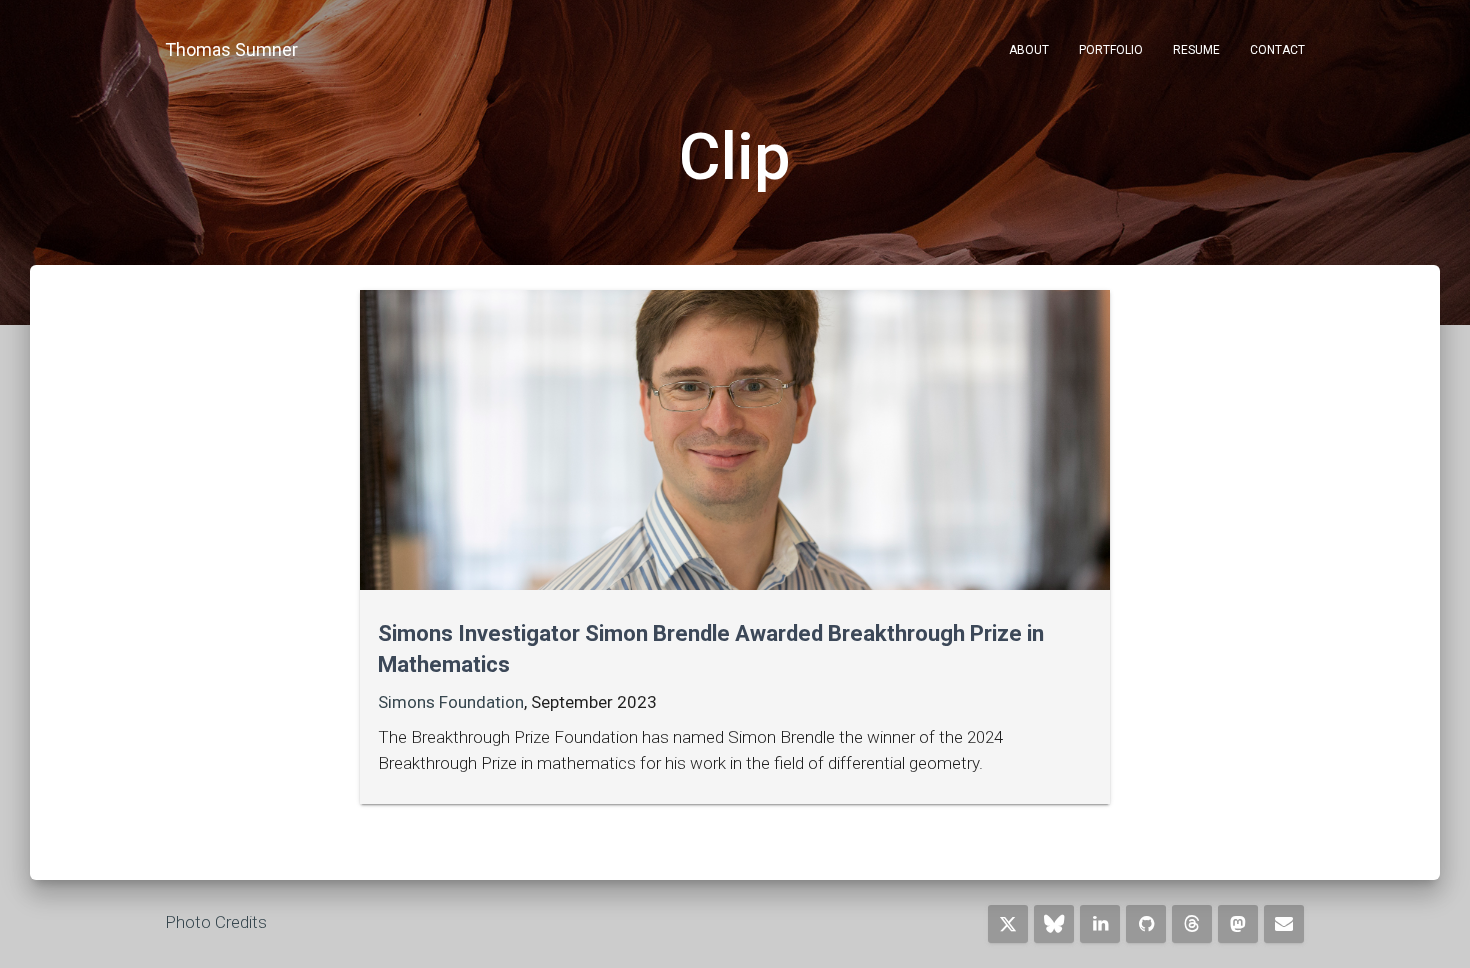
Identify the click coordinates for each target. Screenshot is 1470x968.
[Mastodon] (1238, 924)
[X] (1008, 924)
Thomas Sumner (231, 49)
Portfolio (1111, 50)
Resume (1196, 50)
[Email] (1284, 924)
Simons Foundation (451, 702)
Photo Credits (216, 922)
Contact (1277, 50)
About (1029, 50)
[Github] (1146, 924)
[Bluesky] (1054, 924)
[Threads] (1192, 924)
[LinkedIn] (1100, 924)
